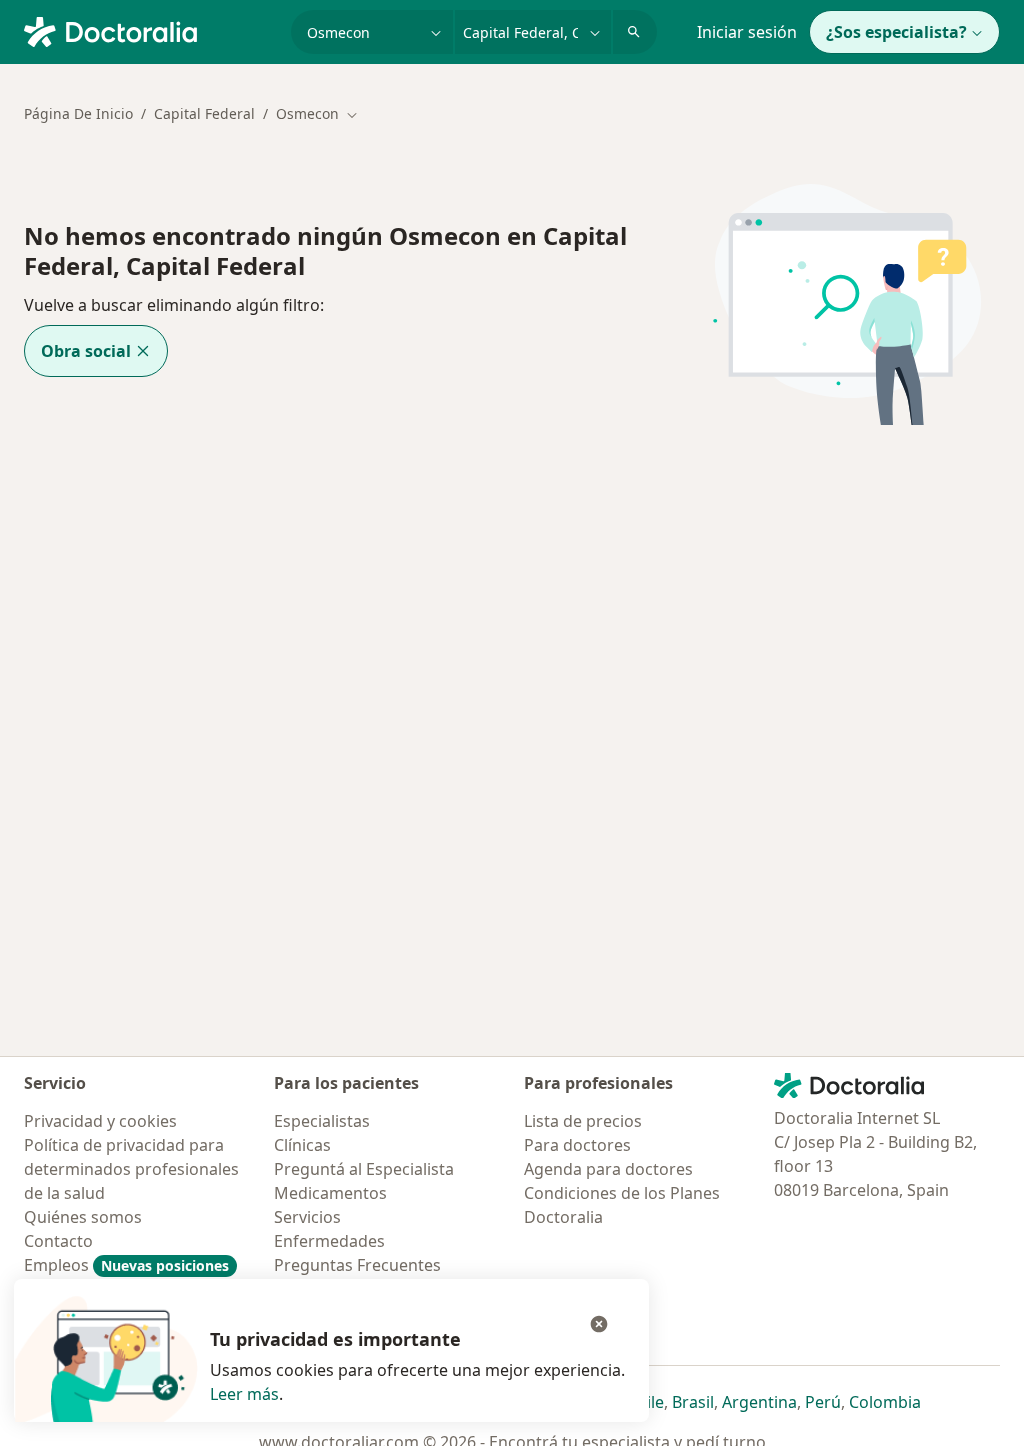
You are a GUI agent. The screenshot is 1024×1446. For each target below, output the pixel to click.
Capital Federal (204, 113)
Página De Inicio (78, 113)
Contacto (58, 1241)
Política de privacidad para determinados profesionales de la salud (131, 1169)
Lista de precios (583, 1121)
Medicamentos (330, 1193)
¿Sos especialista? (896, 32)
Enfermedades (329, 1241)
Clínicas (302, 1145)
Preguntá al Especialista (364, 1169)
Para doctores (577, 1145)
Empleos (126, 1265)
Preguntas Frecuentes (357, 1265)
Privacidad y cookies (100, 1121)
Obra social (86, 351)
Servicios (307, 1217)
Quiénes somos (83, 1217)
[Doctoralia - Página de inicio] (149, 30)
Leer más (244, 1394)
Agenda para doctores (608, 1169)
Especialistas (322, 1121)
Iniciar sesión (747, 32)
